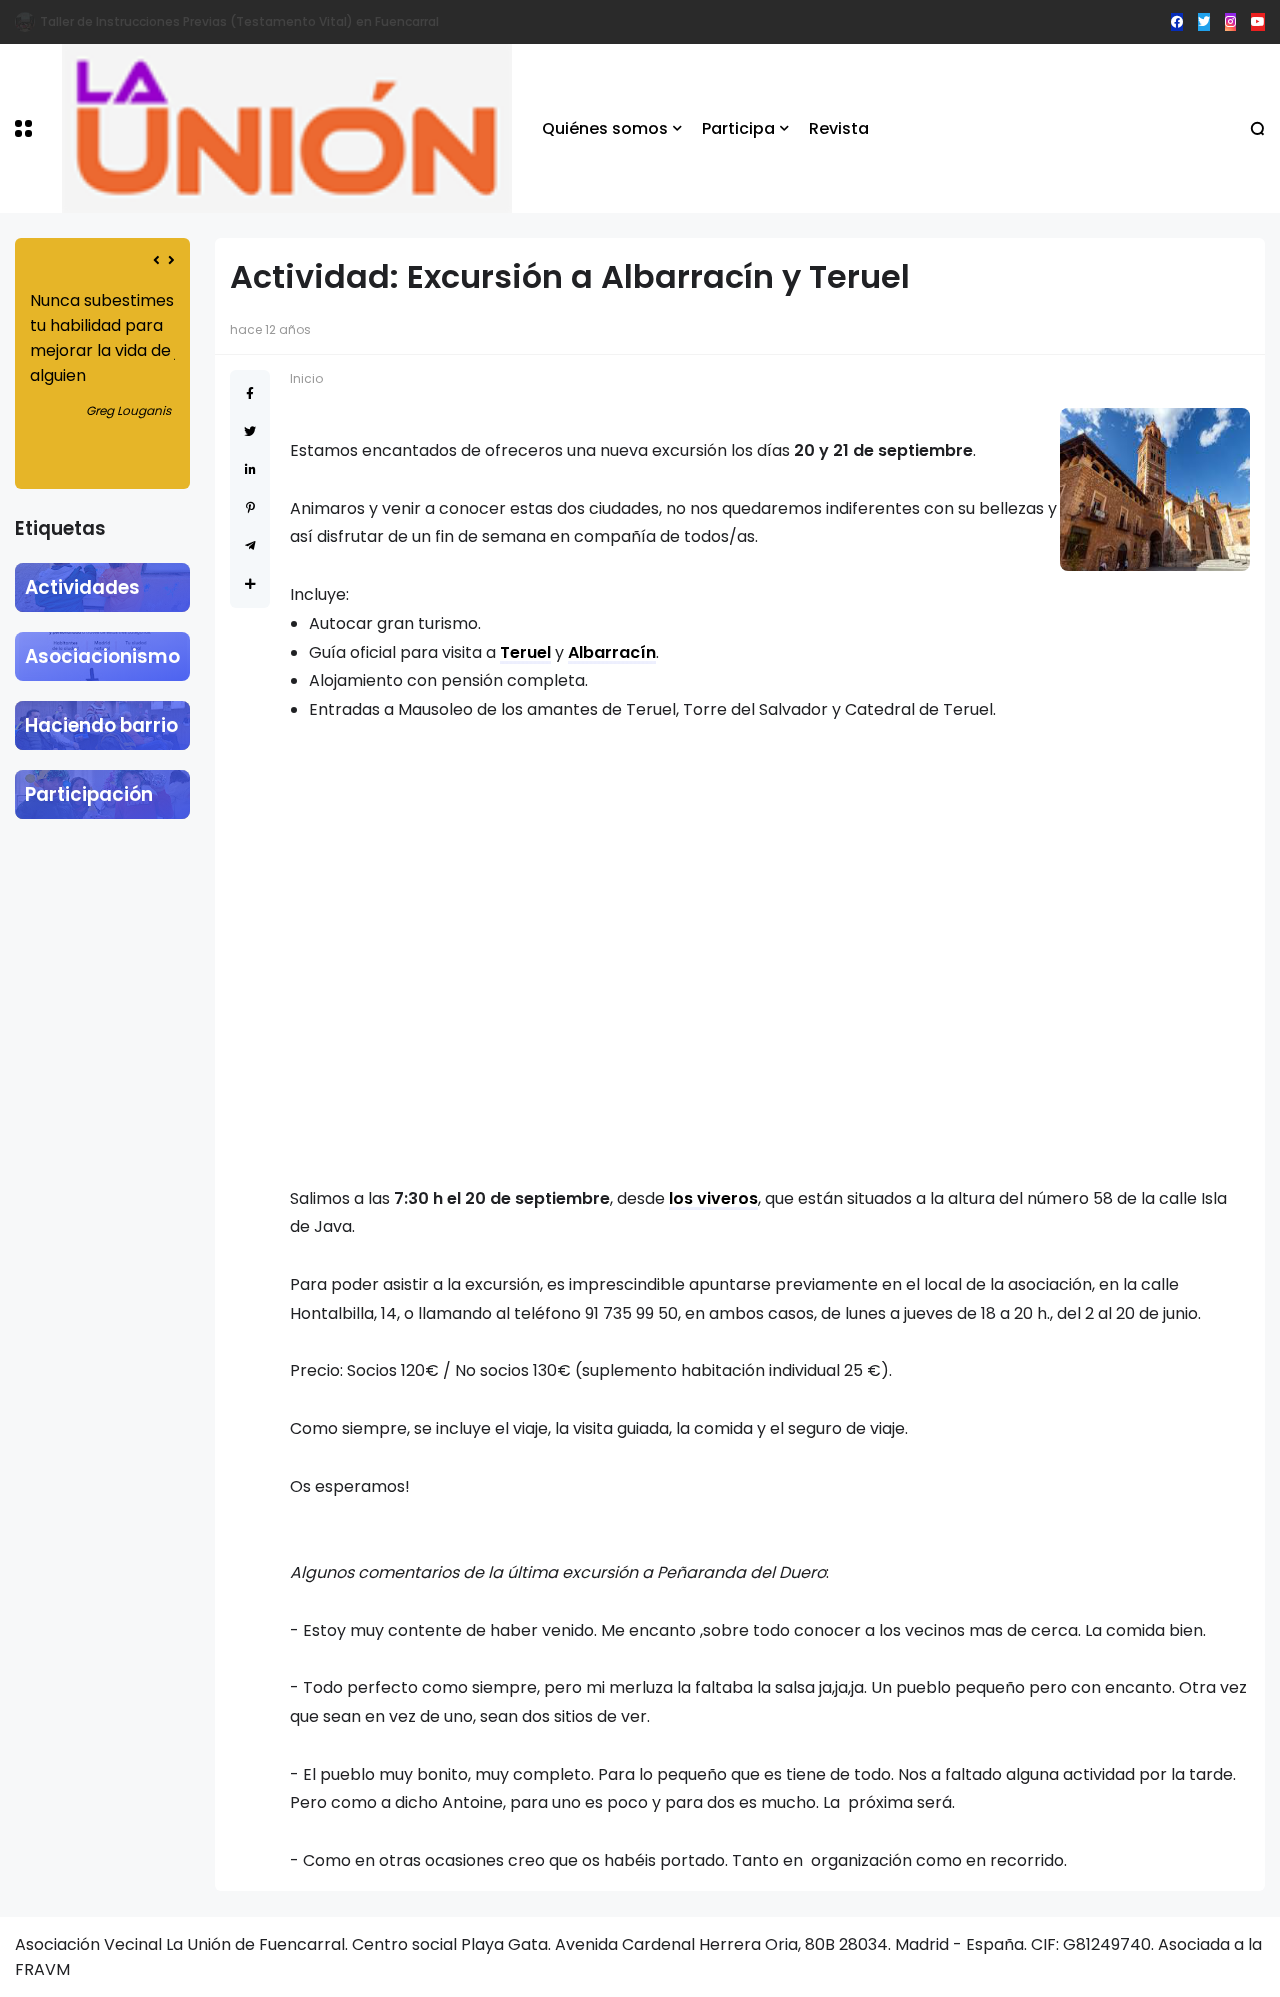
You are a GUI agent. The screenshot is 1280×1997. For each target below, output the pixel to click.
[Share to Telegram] (250, 545)
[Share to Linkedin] (250, 469)
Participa (738, 128)
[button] (23, 128)
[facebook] (1177, 22)
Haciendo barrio (101, 725)
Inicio (306, 378)
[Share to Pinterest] (250, 507)
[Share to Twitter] (250, 431)
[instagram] (1230, 22)
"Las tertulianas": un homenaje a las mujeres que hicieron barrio (237, 21)
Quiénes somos (605, 128)
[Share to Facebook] (250, 393)
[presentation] (156, 260)
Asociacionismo (102, 656)
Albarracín (612, 652)
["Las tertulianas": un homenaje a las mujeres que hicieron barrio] (25, 22)
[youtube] (1258, 22)
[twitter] (1204, 22)
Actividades (82, 587)
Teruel (525, 652)
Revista (839, 128)
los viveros (713, 1198)
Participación (89, 794)
